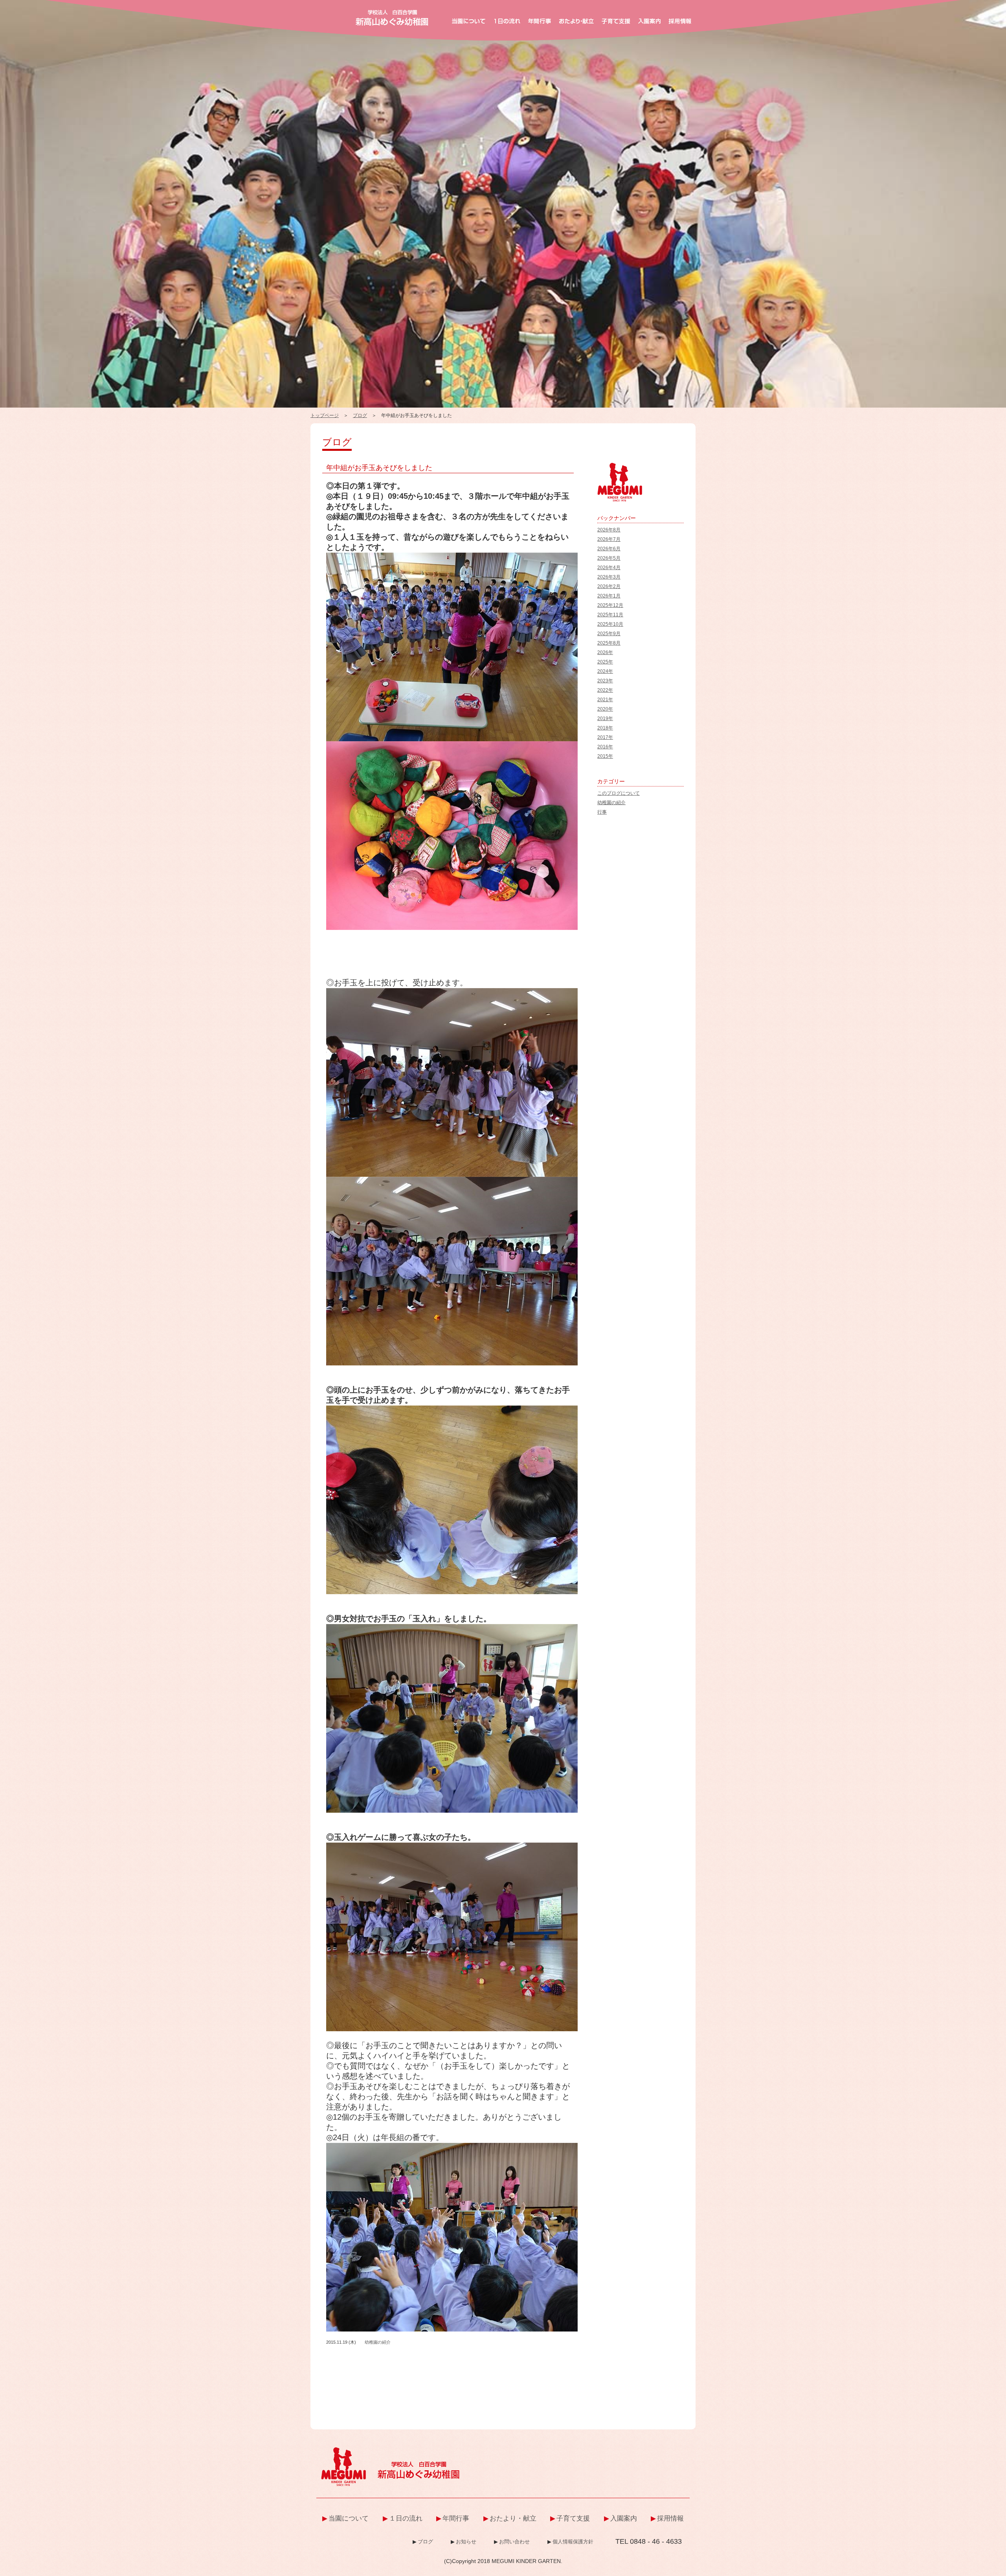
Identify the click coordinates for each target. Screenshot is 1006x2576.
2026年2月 (609, 586)
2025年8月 (609, 643)
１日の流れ (406, 2518)
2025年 (605, 662)
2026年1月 (609, 596)
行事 (602, 812)
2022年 (605, 690)
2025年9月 (609, 634)
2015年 (605, 756)
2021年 (605, 700)
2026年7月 (609, 539)
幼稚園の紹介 (378, 2342)
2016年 (605, 747)
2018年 (605, 728)
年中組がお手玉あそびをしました (379, 468)
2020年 (605, 709)
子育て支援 (573, 2518)
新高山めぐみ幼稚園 (392, 18)
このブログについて (619, 793)
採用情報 (670, 2518)
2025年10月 (610, 624)
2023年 (605, 681)
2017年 (605, 737)
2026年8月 (609, 530)
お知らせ (466, 2542)
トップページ (325, 415)
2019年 (605, 718)
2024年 (605, 671)
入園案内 (624, 2518)
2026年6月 (609, 549)
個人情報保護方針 (573, 2542)
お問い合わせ (514, 2542)
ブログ (360, 415)
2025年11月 (610, 615)
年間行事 (456, 2518)
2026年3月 (609, 577)
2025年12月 (610, 605)
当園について (349, 2518)
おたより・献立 (513, 2518)
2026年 (605, 652)
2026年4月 (609, 568)
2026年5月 (609, 558)
